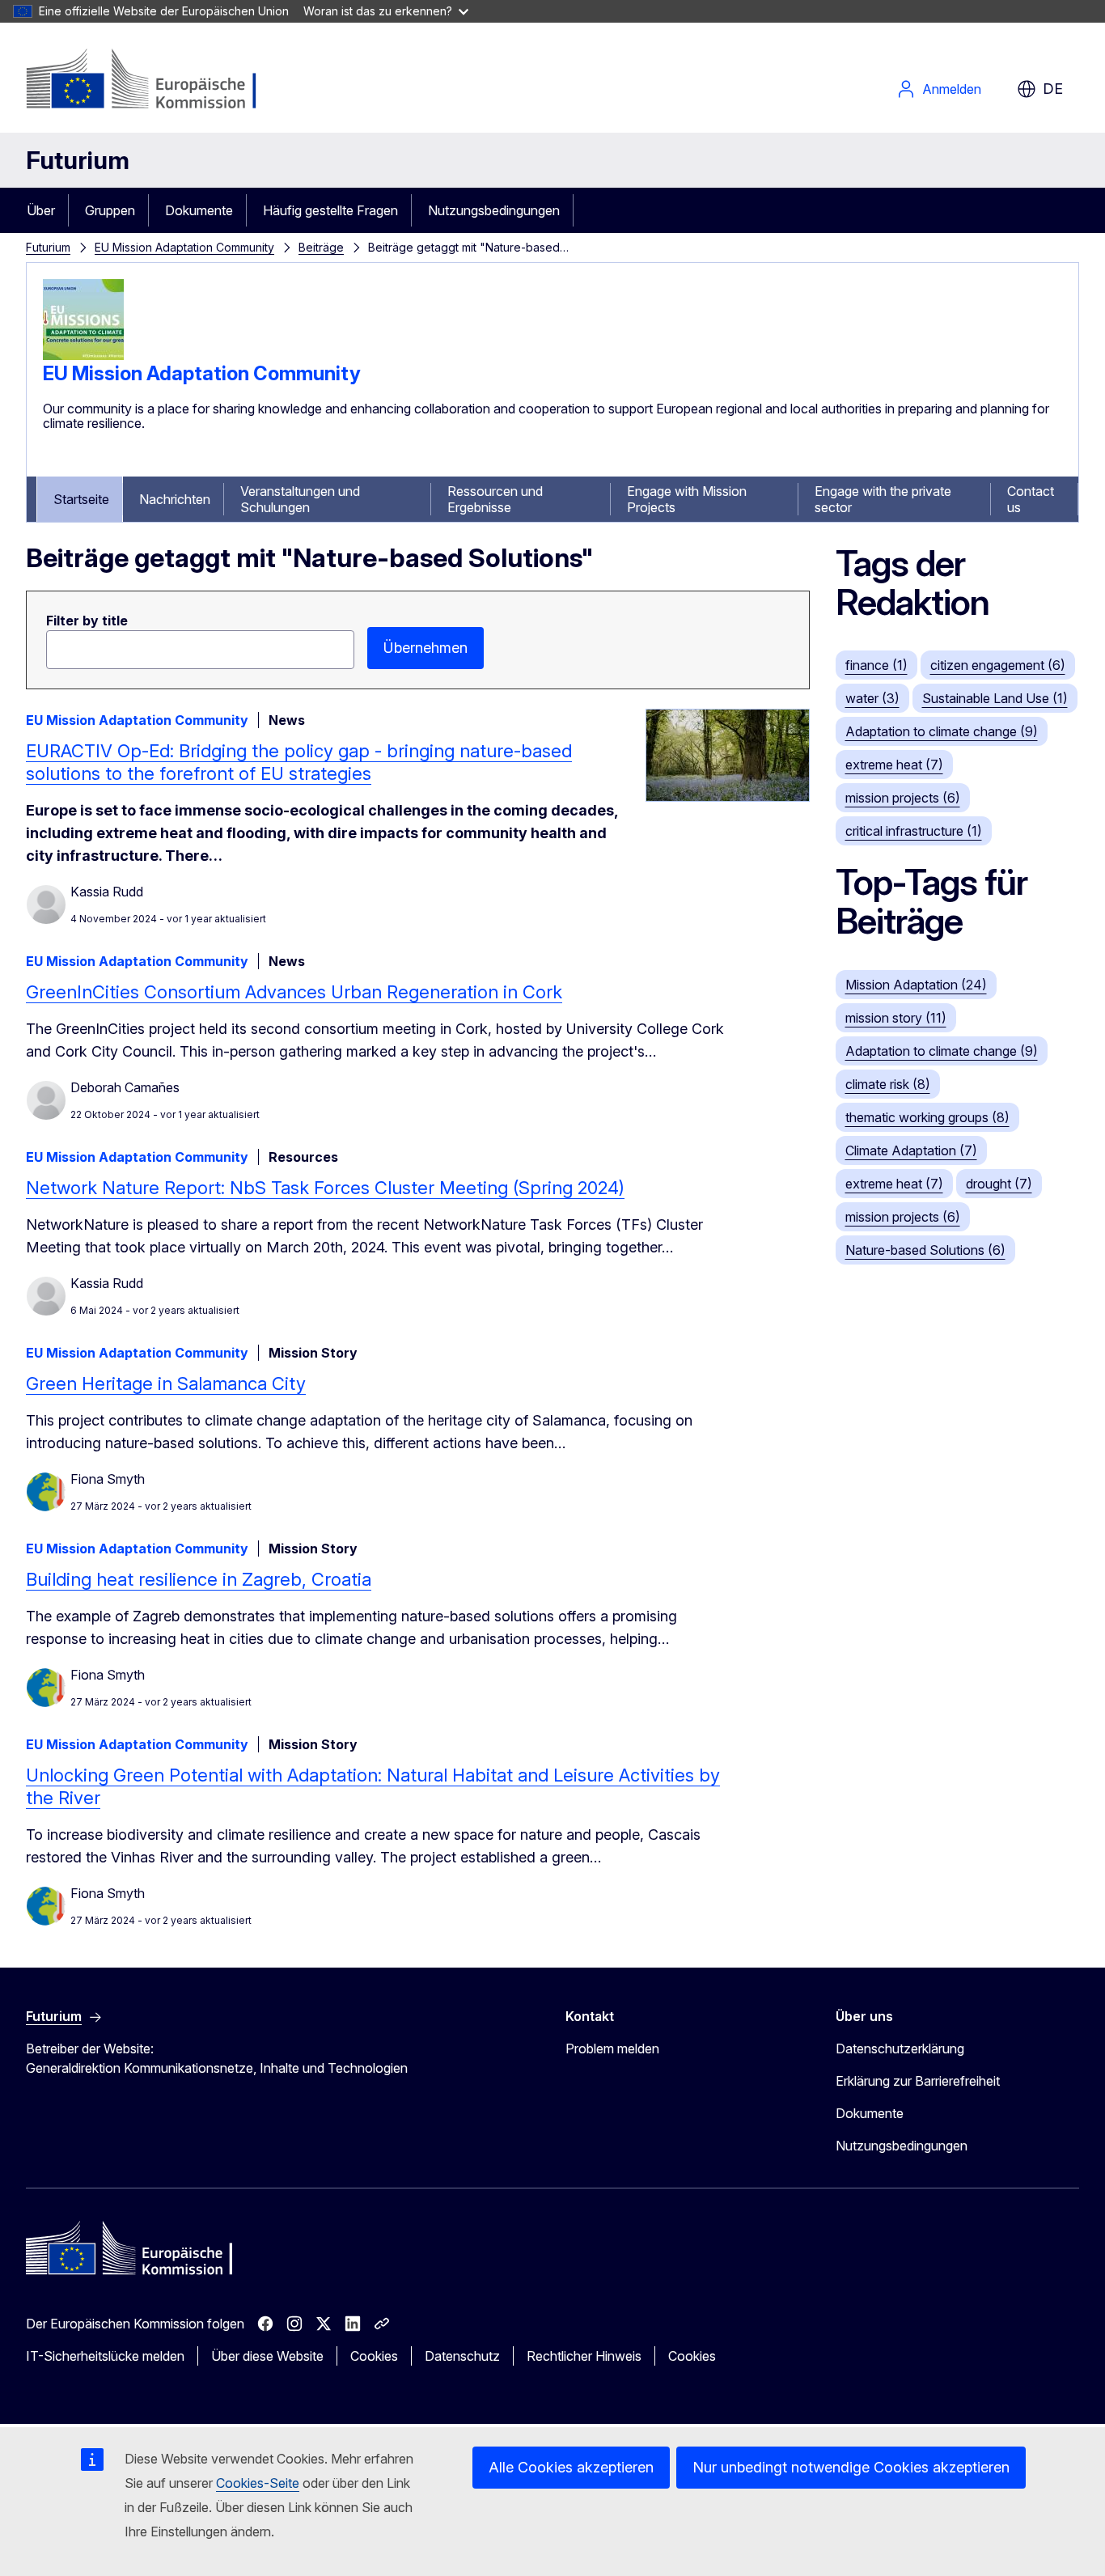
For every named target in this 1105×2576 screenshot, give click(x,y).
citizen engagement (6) (998, 665)
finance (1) (876, 665)
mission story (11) (896, 1018)
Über (41, 210)
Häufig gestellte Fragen (330, 210)
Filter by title (87, 621)
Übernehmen (425, 648)
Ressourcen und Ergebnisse (495, 499)
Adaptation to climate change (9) (942, 731)
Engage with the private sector (883, 499)
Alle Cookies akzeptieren (571, 2467)
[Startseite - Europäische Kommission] (157, 81)
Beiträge (321, 247)
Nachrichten (175, 499)
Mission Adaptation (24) (916, 985)
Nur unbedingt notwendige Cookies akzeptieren (851, 2467)
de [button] (1053, 89)
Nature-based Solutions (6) (925, 1250)
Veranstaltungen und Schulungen (300, 499)
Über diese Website (267, 2356)
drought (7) (999, 1184)
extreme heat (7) (894, 765)
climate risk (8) (888, 1084)
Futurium (78, 160)
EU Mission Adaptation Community (184, 247)
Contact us (1031, 499)
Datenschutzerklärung (900, 2049)
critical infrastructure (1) (914, 831)
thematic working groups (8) (927, 1117)
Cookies (374, 2356)
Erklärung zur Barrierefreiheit (918, 2081)
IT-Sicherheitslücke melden (105, 2356)
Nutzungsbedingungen (494, 210)
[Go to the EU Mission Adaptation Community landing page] (83, 355)
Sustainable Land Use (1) (995, 698)
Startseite (81, 499)
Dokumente (199, 210)
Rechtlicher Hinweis (584, 2356)
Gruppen (110, 210)
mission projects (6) (903, 798)
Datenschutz (462, 2356)
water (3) (872, 698)
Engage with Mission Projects (687, 499)
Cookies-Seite (258, 2483)
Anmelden (952, 89)
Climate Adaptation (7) (911, 1150)
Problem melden (612, 2049)
